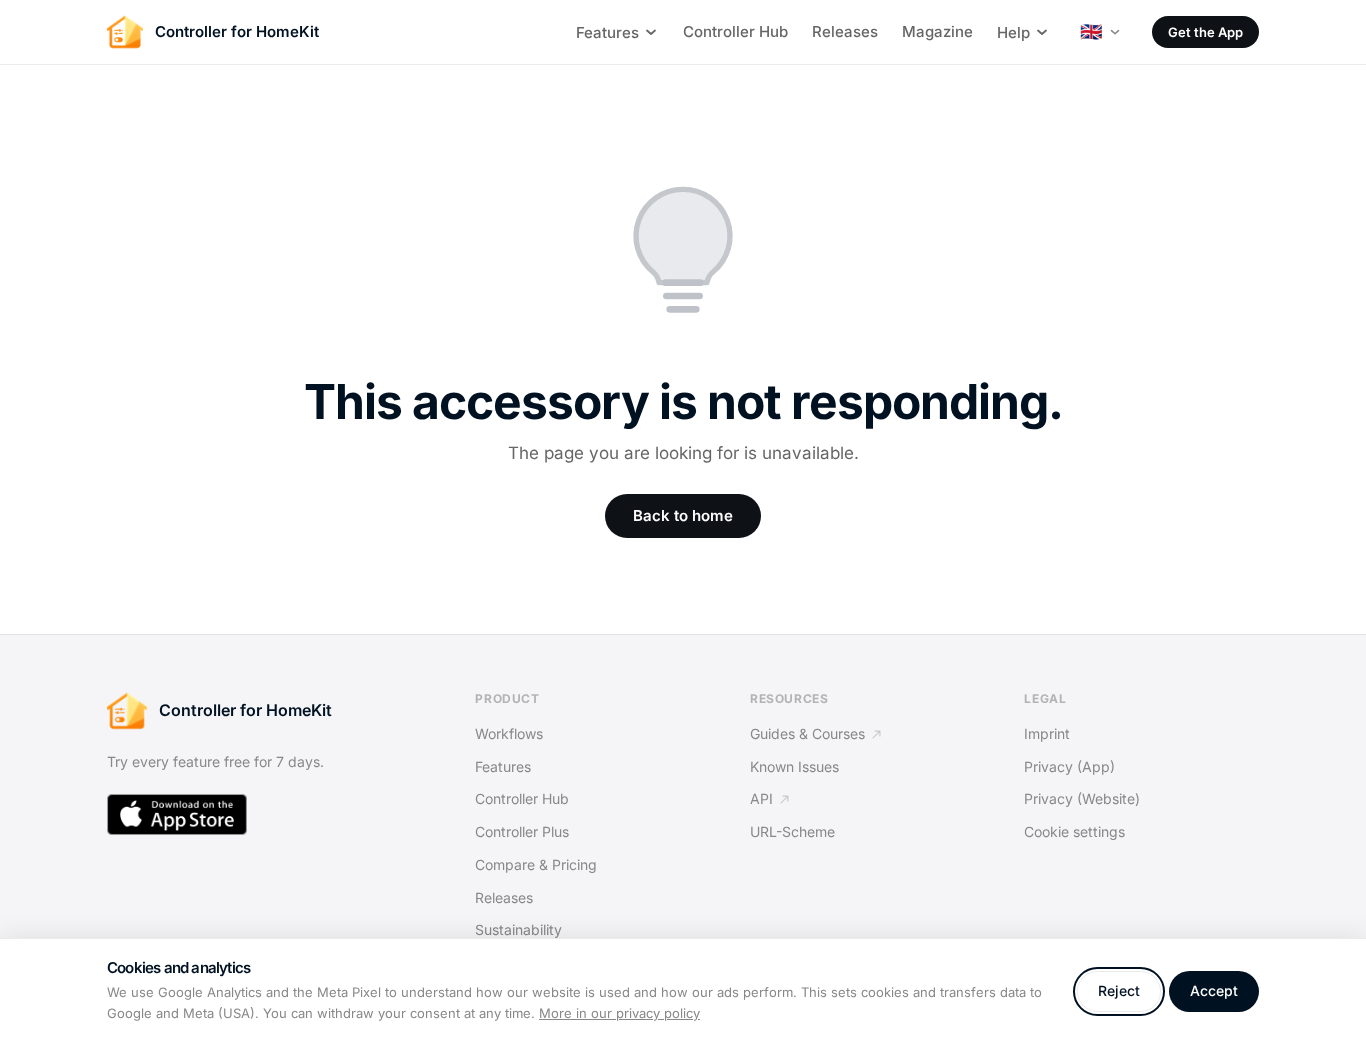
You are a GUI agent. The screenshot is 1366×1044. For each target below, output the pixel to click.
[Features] (651, 32)
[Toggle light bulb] (683, 256)
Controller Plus (522, 831)
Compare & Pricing (536, 864)
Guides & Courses (807, 733)
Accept (1214, 990)
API (761, 798)
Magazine (937, 31)
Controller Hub (735, 31)
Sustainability (518, 929)
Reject (1119, 990)
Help (1013, 32)
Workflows (509, 733)
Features (607, 32)
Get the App (1205, 32)
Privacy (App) (1069, 766)
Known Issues (794, 766)
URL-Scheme (792, 831)
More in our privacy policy (619, 1013)
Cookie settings (1074, 831)
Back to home (683, 515)
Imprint (1047, 733)
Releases (845, 31)
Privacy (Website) (1082, 798)
